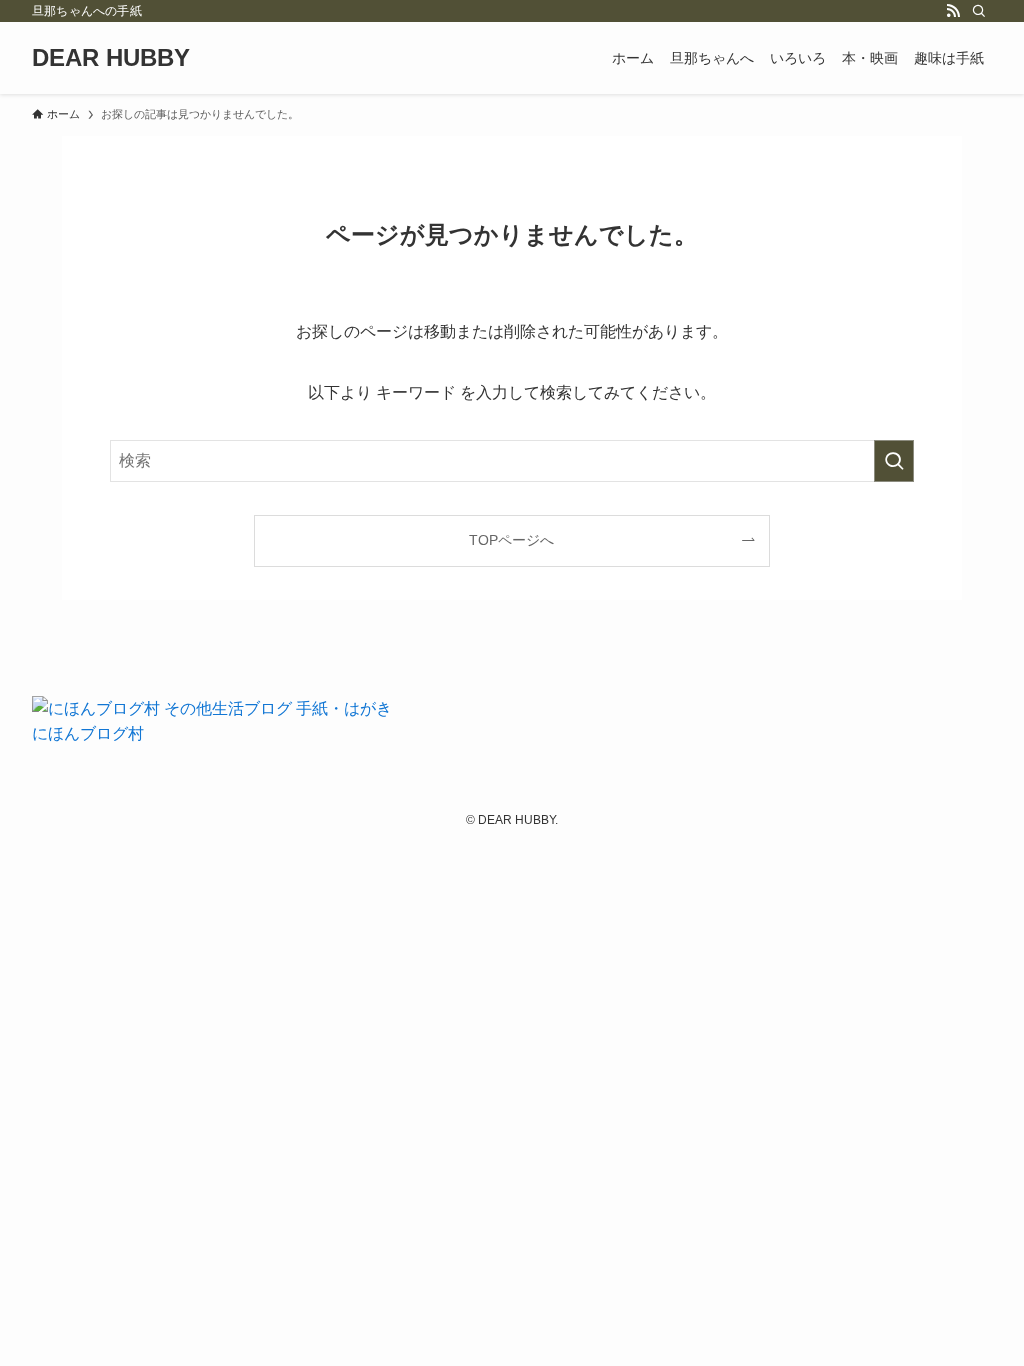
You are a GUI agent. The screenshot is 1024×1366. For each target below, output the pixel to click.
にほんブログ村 (88, 733)
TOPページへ (511, 540)
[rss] (953, 11)
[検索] (979, 11)
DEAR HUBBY (111, 58)
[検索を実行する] (894, 461)
